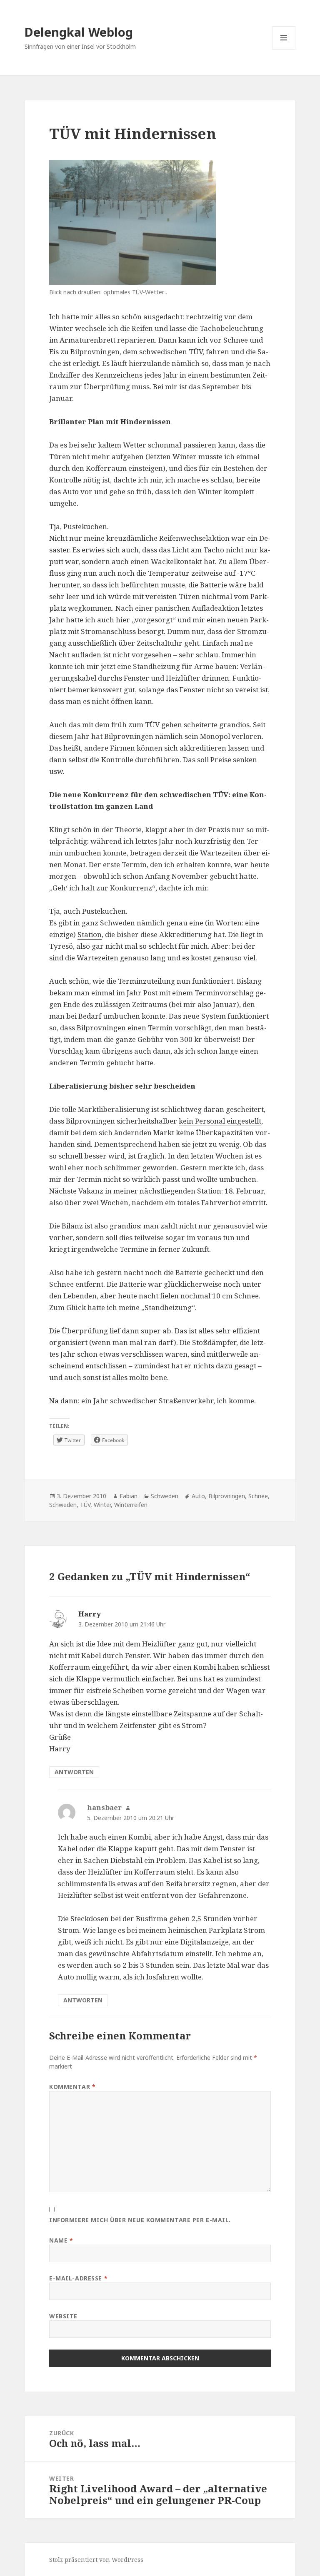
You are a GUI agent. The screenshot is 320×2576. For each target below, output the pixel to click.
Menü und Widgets (284, 49)
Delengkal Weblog (79, 32)
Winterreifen (131, 1505)
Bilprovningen (227, 1496)
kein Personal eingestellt (220, 1121)
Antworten (74, 1772)
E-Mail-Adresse (78, 2278)
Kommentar (72, 2087)
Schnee (258, 1496)
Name (61, 2240)
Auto (198, 1496)
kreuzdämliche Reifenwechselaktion (168, 538)
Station (90, 934)
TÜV (85, 1505)
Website (63, 2316)
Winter (102, 1505)
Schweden (165, 1496)
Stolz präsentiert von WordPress (96, 2560)
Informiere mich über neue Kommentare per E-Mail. (140, 2220)
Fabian (129, 1496)
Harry (90, 1614)
